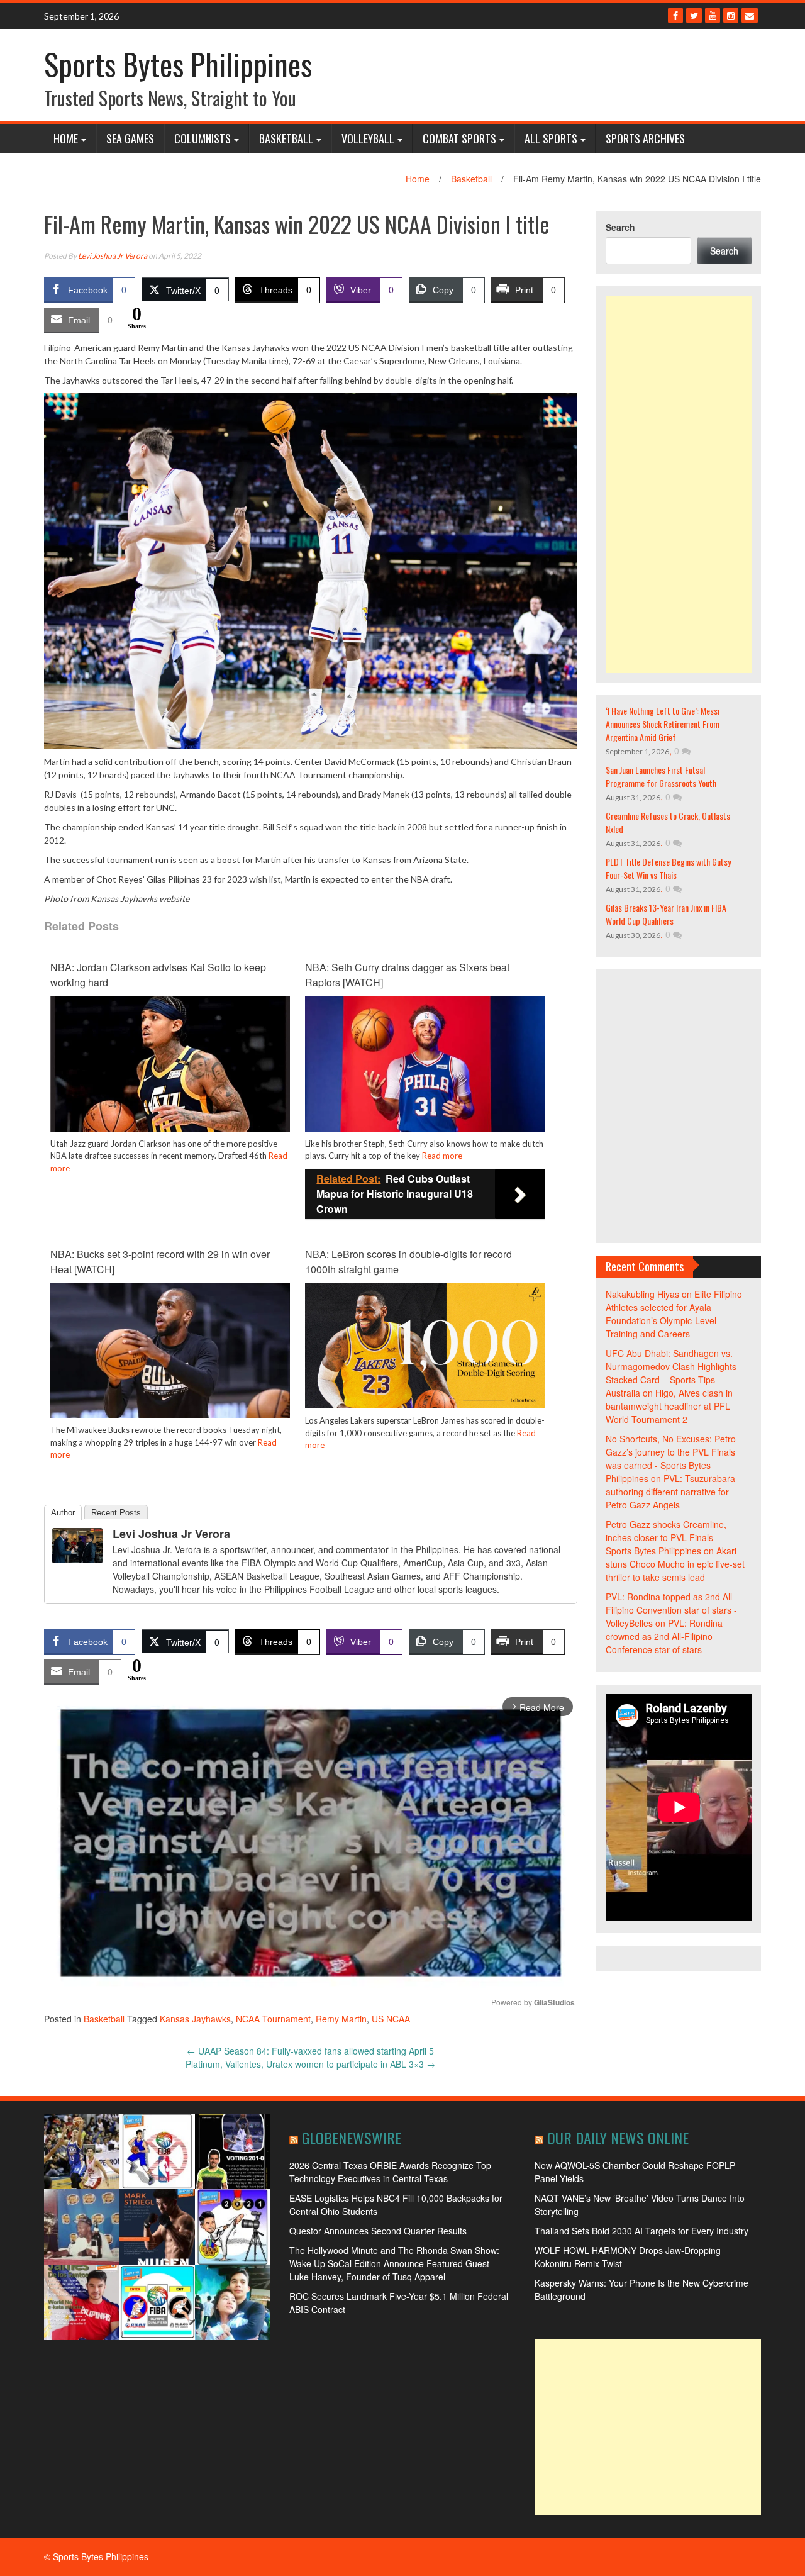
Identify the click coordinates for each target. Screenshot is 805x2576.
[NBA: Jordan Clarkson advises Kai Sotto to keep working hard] (170, 1062)
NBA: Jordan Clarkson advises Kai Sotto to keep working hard (158, 975)
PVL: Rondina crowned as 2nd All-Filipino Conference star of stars (664, 1636)
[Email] (750, 15)
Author (63, 1513)
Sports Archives (645, 138)
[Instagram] (731, 15)
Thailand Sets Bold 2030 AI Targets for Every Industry (641, 2231)
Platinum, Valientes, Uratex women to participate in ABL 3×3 (310, 2064)
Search (620, 227)
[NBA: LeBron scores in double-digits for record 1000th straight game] (425, 1344)
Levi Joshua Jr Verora (113, 256)
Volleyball (368, 138)
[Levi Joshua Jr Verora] (77, 1544)
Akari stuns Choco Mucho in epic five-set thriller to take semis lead (675, 1564)
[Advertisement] (679, 484)
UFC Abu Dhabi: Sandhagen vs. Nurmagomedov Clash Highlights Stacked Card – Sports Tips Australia (671, 1373)
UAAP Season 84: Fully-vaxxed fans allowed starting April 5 (310, 2051)
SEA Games (130, 138)
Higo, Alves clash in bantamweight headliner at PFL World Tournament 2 (669, 1406)
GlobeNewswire (352, 2138)
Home (66, 138)
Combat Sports (459, 138)
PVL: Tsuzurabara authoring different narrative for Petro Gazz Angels (670, 1492)
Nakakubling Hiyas (642, 1294)
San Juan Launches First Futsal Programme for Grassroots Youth (661, 776)
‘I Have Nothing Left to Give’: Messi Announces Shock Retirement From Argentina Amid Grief (663, 724)
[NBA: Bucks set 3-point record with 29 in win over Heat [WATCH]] (170, 1349)
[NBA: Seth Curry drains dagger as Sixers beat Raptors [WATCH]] (425, 1062)
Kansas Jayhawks (195, 2019)
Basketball (286, 138)
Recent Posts (116, 1513)
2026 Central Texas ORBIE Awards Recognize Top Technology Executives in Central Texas (390, 2172)
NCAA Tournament (273, 2019)
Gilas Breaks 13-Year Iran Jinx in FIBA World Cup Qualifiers (666, 914)
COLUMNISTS (203, 138)
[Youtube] (713, 15)
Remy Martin (341, 2019)
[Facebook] (675, 15)
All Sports (551, 138)
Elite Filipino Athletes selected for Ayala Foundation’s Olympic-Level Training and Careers (674, 1314)
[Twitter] (694, 15)
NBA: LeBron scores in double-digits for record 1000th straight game (408, 1262)
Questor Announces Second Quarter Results (378, 2231)
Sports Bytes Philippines (178, 64)
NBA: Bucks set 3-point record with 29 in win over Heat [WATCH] (160, 1262)
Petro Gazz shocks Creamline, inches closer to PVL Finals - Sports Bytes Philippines (666, 1537)
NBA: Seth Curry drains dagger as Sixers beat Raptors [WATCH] (407, 975)
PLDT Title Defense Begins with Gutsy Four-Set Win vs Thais (668, 868)
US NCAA (391, 2019)
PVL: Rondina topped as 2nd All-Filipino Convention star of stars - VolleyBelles (671, 1610)
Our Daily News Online (618, 2138)
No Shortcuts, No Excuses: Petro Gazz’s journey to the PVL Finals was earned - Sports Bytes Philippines (671, 1458)
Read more (442, 1156)
